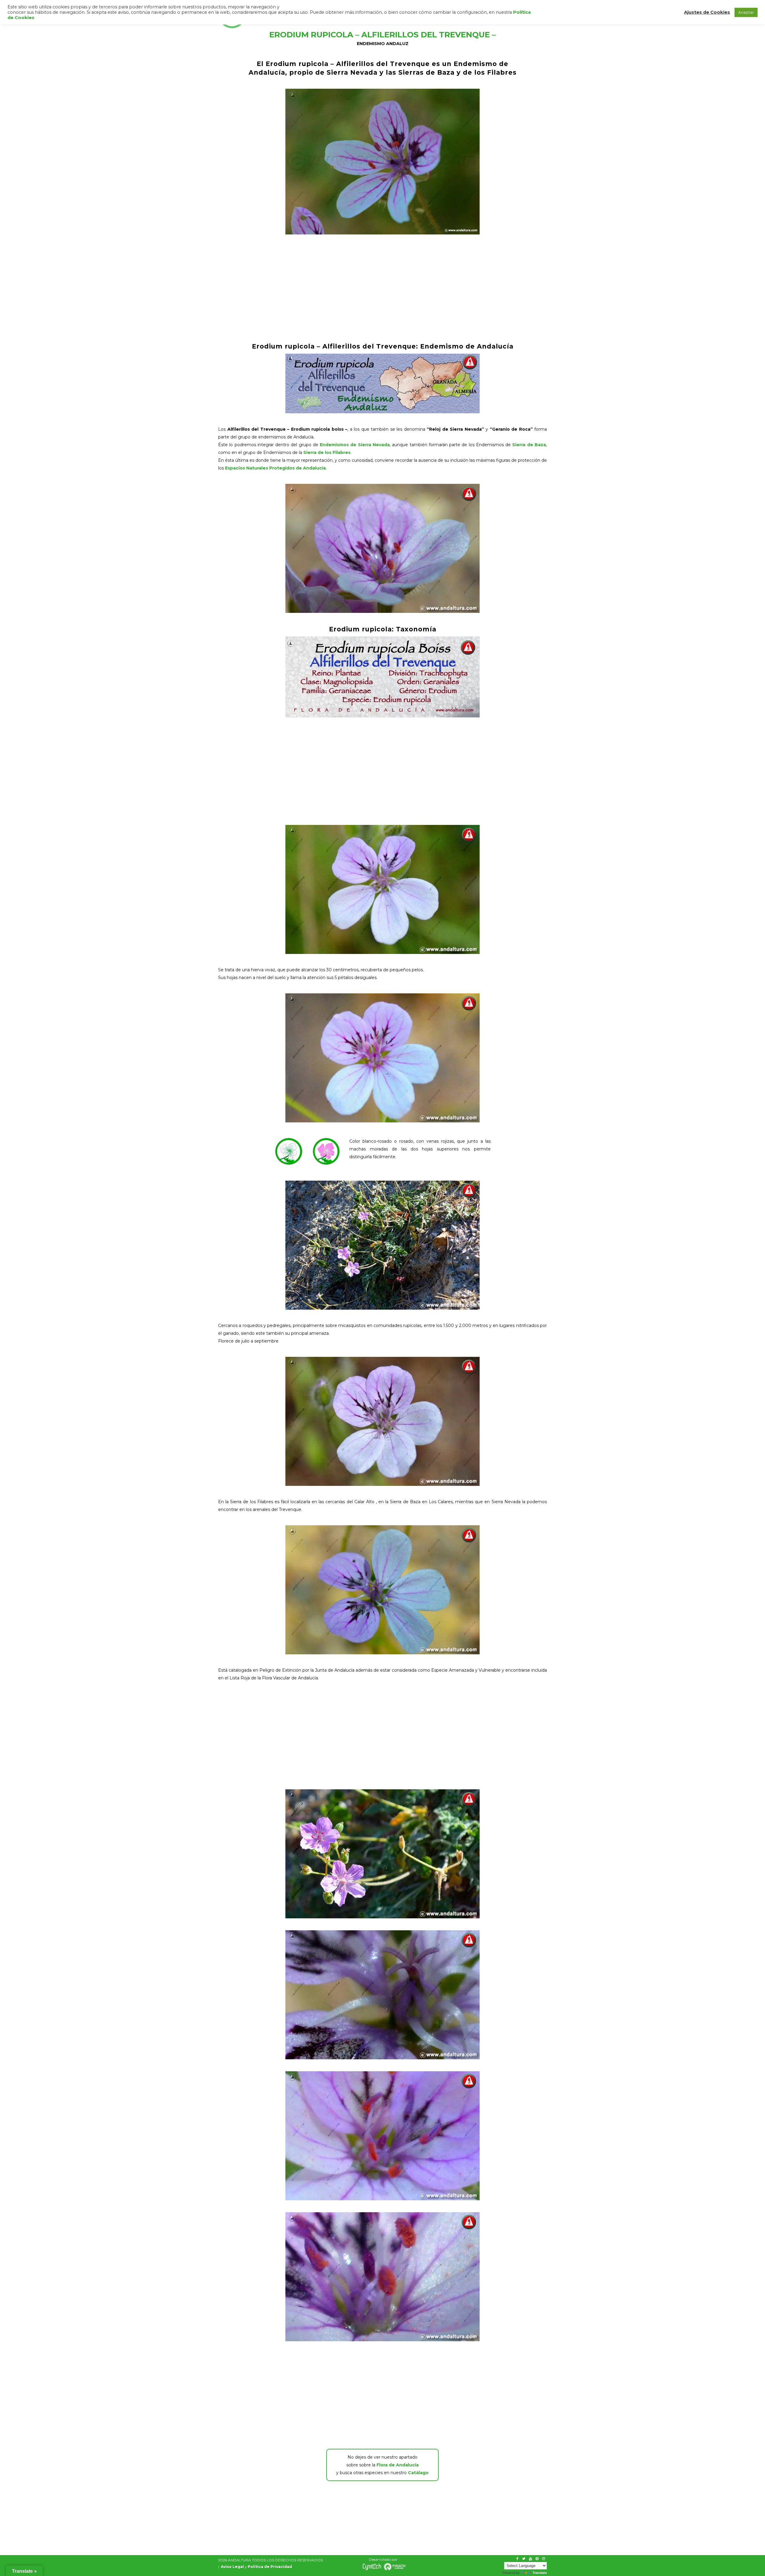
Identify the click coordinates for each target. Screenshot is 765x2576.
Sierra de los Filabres (327, 452)
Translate (540, 2573)
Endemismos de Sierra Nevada (355, 445)
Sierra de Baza (529, 445)
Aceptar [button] (746, 12)
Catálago (418, 2473)
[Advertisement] (382, 288)
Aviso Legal (232, 2567)
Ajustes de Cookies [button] (707, 12)
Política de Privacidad (270, 2567)
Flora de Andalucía (398, 2465)
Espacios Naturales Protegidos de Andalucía (275, 468)
